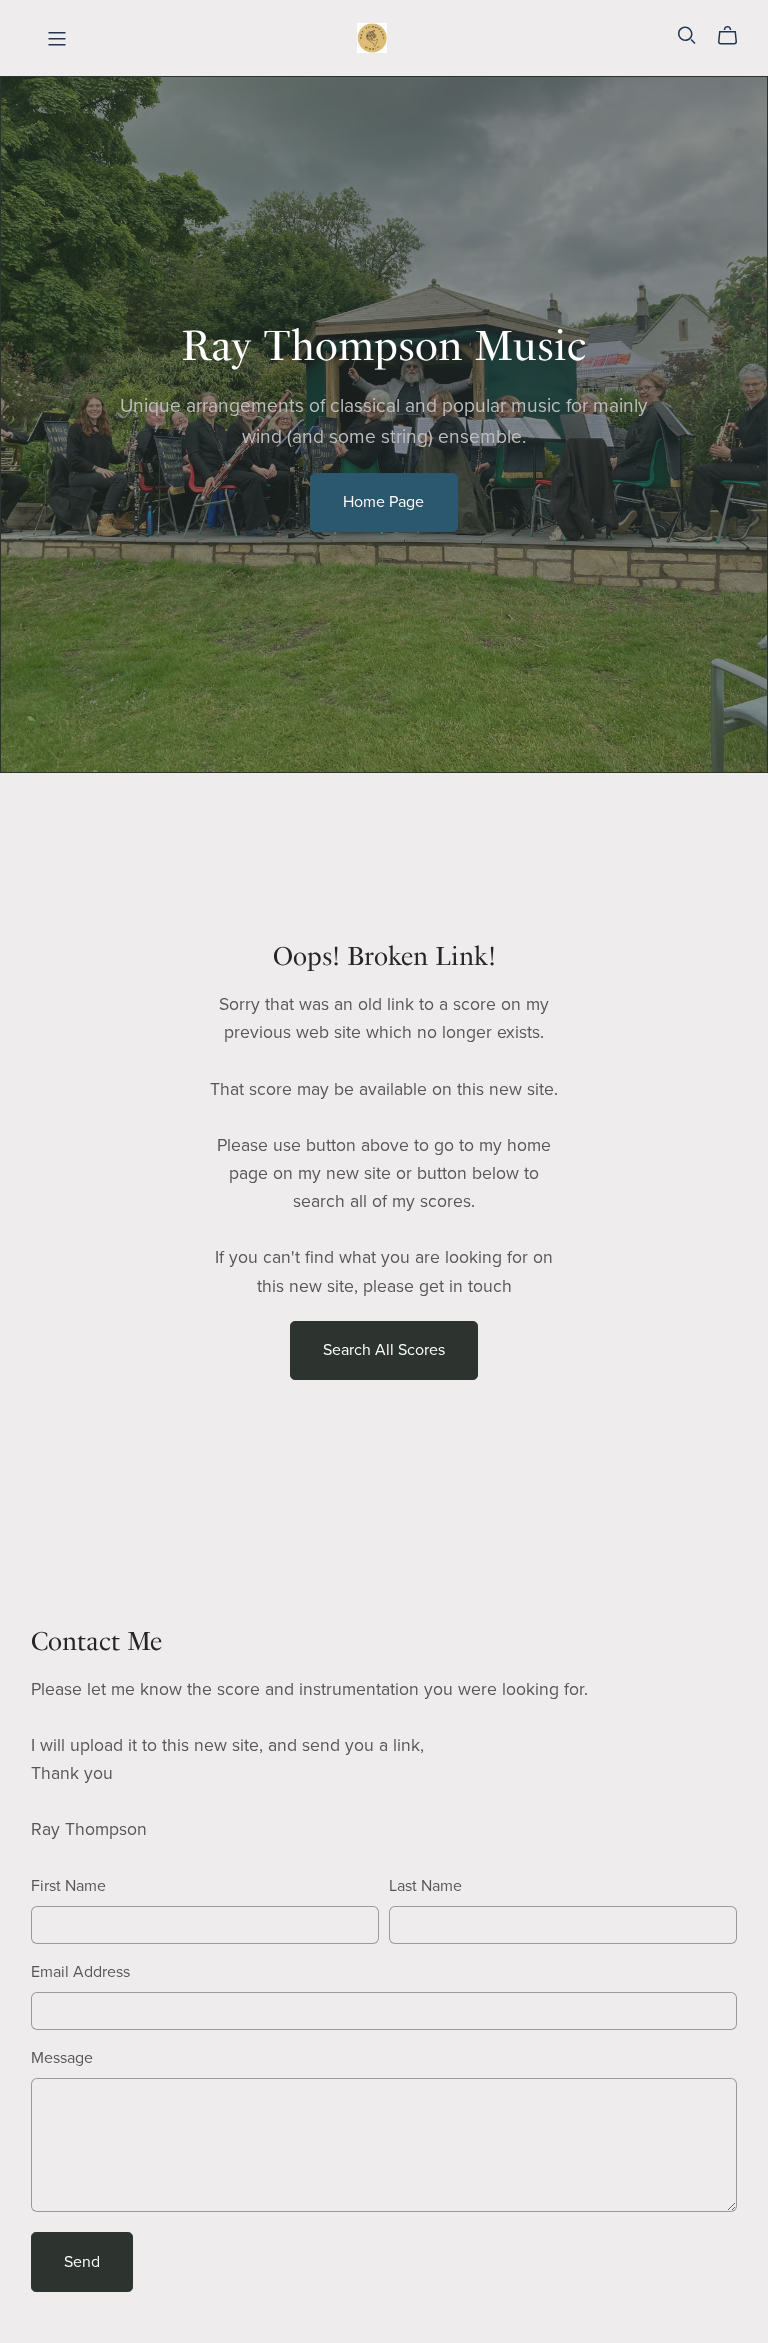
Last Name (425, 1886)
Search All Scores (384, 1350)
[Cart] (735, 36)
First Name (68, 1886)
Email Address (80, 1972)
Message (62, 2058)
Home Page (383, 502)
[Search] (687, 35)
